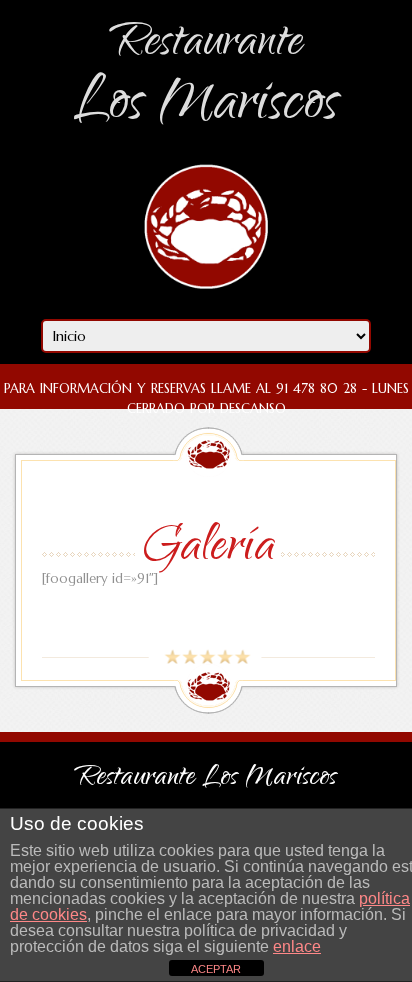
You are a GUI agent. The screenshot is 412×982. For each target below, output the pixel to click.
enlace (297, 946)
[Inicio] (206, 304)
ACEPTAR (216, 969)
